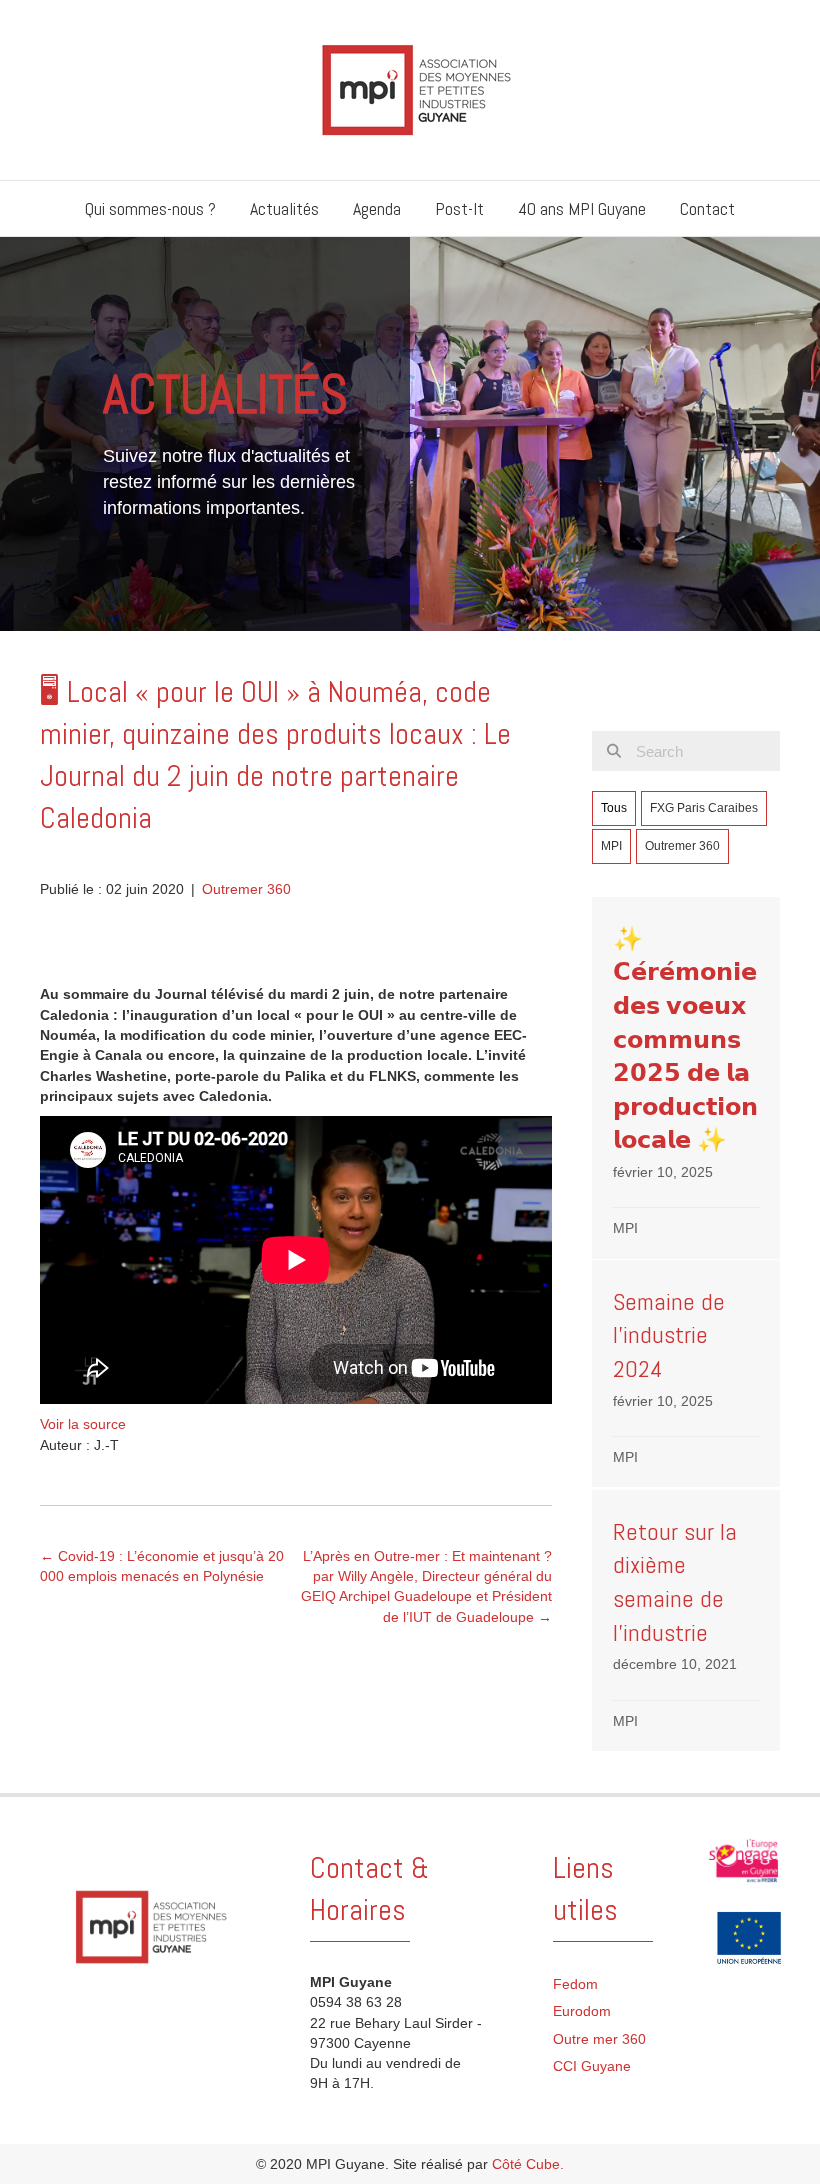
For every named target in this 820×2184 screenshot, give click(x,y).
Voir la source (83, 1424)
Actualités (284, 208)
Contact (707, 208)
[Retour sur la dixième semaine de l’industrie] (686, 1620)
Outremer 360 (246, 889)
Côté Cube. (528, 2164)
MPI (611, 846)
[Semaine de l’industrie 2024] (686, 1373)
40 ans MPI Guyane (582, 208)
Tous (614, 808)
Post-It (459, 208)
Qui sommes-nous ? (150, 208)
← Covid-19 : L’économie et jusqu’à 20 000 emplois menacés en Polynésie (162, 1566)
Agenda (377, 208)
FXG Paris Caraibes (704, 808)
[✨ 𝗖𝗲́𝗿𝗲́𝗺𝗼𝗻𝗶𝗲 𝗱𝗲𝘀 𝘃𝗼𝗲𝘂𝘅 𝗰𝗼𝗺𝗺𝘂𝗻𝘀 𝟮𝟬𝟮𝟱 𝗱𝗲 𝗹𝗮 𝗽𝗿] (686, 1078)
